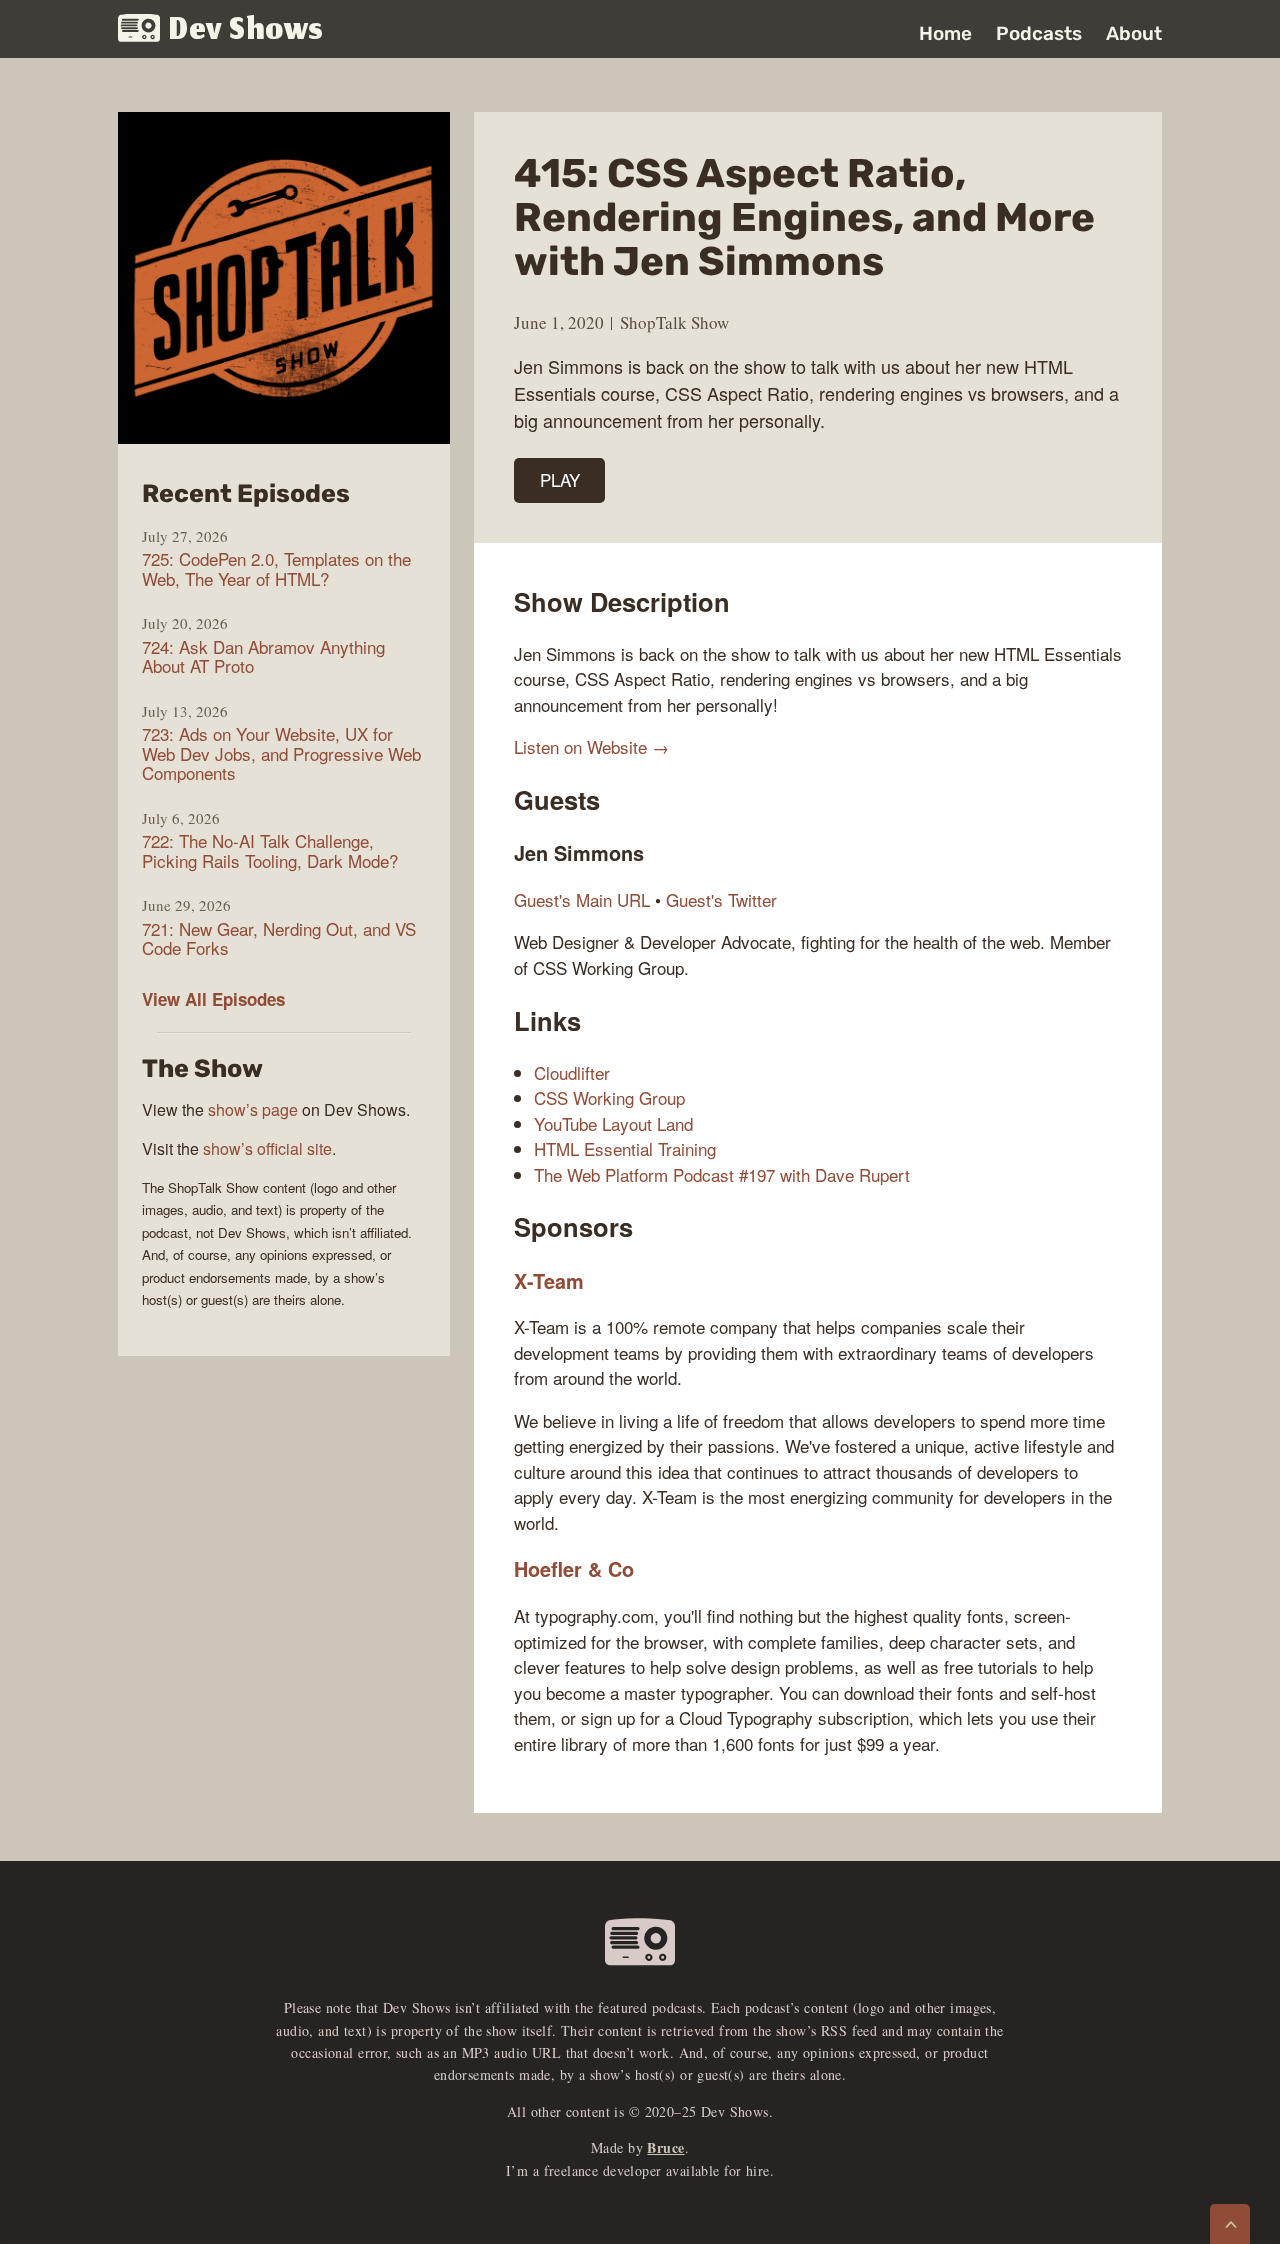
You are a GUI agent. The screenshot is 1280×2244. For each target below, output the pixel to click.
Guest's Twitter (721, 899)
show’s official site (267, 1148)
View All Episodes (213, 999)
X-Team (549, 1281)
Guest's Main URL (582, 899)
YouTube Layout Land (613, 1123)
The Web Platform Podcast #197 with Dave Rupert (722, 1174)
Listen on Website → (591, 746)
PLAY (560, 479)
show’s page (253, 1109)
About (1134, 33)
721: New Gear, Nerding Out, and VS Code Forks (279, 938)
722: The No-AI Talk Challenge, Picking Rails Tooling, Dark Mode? (270, 850)
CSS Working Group (609, 1097)
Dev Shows (246, 30)
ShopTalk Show (674, 322)
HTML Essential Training (625, 1148)
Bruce (665, 2147)
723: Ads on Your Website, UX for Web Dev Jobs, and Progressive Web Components (281, 753)
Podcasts (1039, 33)
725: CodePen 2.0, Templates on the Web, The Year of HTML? (276, 568)
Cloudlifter (572, 1072)
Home (945, 33)
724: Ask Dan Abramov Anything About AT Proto (263, 656)
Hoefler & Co (574, 1569)
